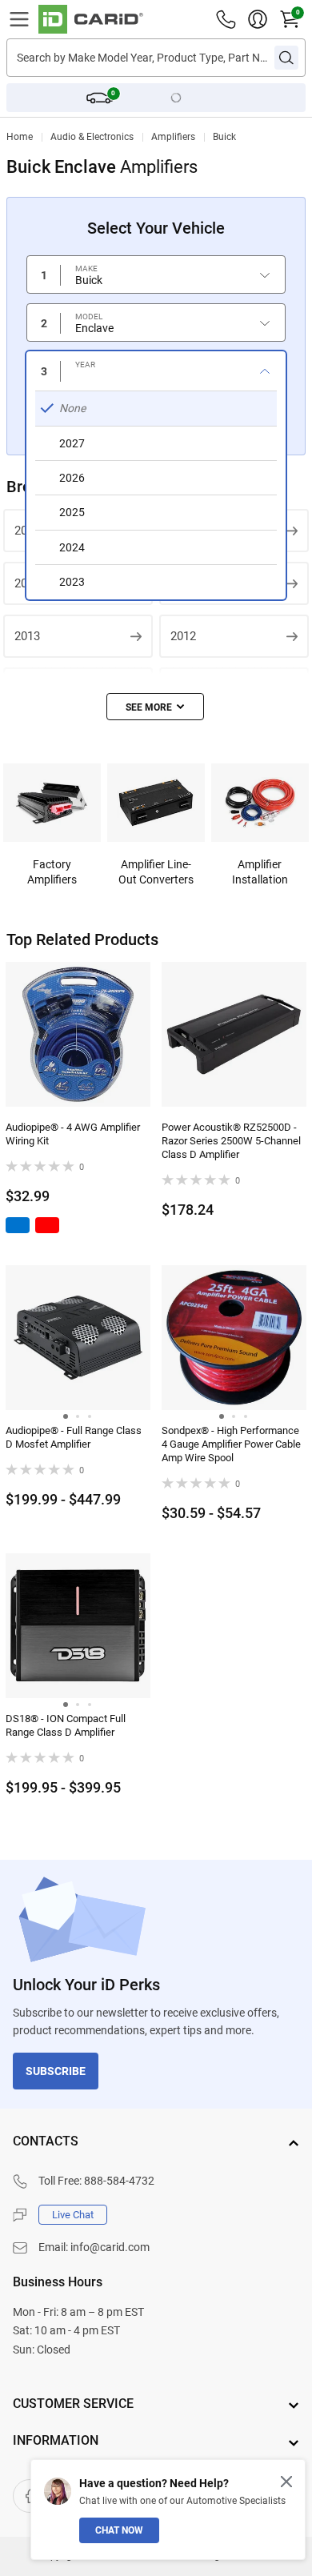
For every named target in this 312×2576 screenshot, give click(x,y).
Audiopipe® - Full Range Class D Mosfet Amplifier (74, 1437)
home (20, 137)
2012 (183, 636)
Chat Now (119, 2530)
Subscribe (56, 2071)
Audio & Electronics (92, 137)
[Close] (286, 2482)
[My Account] (258, 19)
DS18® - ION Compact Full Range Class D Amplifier (66, 1725)
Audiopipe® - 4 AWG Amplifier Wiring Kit (73, 1134)
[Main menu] (19, 19)
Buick (224, 137)
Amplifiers (173, 137)
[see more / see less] (155, 707)
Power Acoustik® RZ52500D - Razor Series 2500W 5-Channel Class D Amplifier (231, 1141)
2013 (27, 636)
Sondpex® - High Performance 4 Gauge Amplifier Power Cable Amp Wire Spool (231, 1444)
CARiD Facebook (30, 2496)
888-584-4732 (119, 2181)
